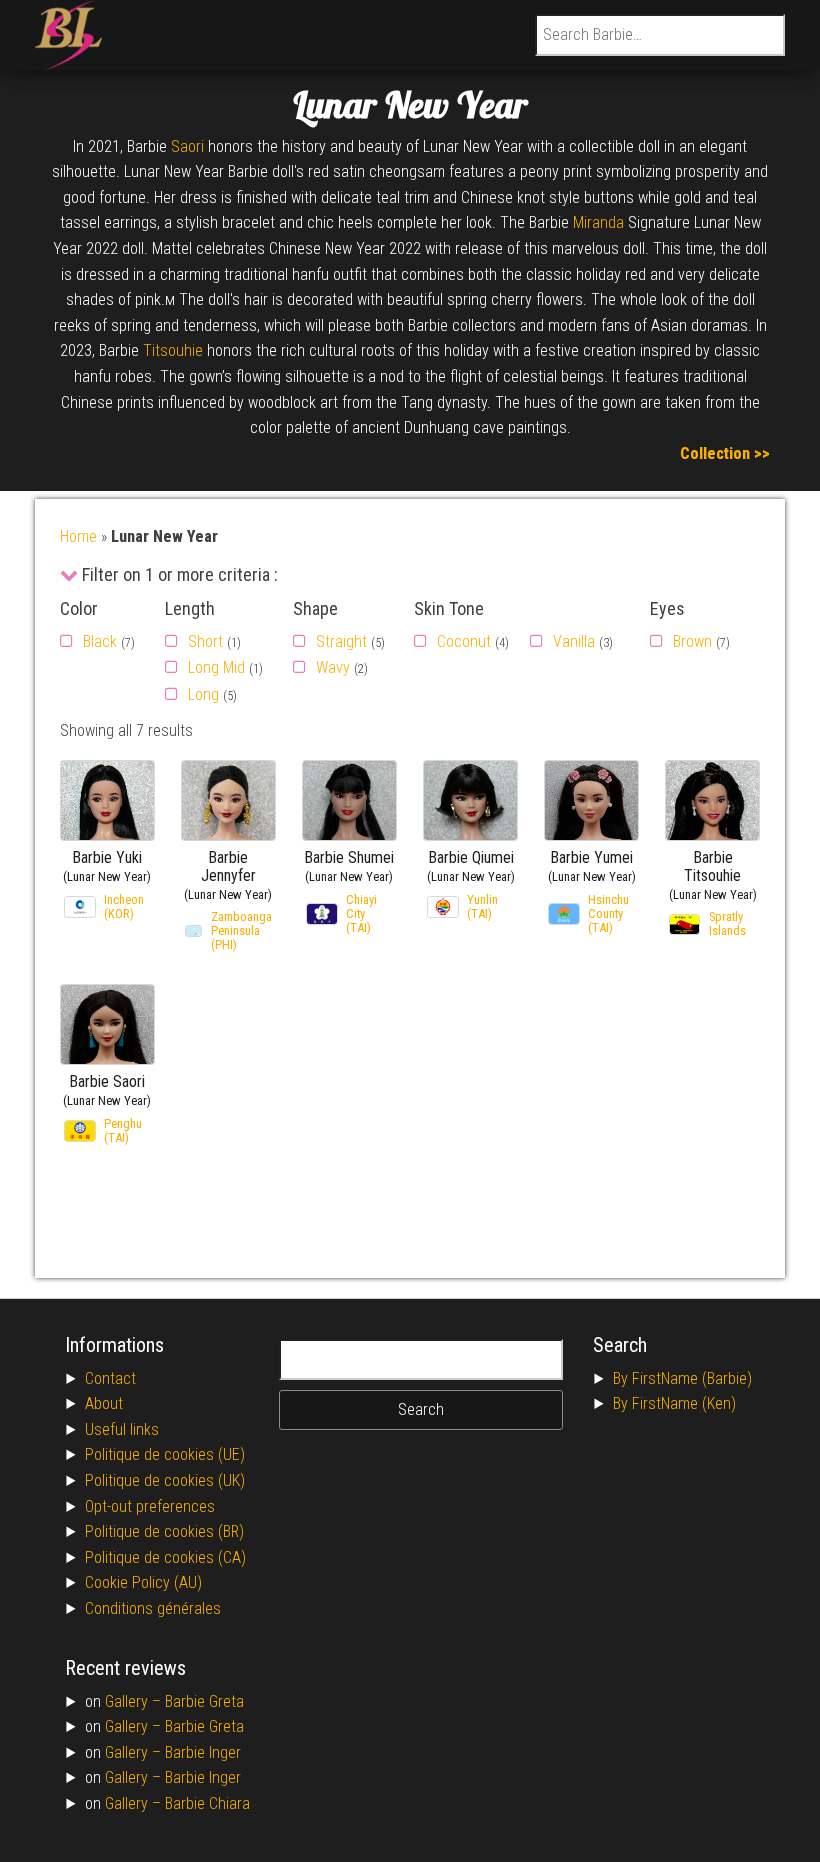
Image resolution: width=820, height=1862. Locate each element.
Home (78, 536)
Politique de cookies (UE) (165, 1454)
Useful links (122, 1429)
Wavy (333, 667)
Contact (110, 1378)
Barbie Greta (204, 1701)
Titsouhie (173, 350)
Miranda (598, 222)
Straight (341, 641)
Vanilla (574, 641)
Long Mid (216, 667)
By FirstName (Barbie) (682, 1378)
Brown (692, 641)
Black (100, 641)
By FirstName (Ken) (674, 1403)
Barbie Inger (203, 1752)
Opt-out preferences (150, 1506)
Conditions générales (153, 1608)
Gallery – (135, 1701)
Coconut (464, 641)
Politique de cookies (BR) (164, 1531)
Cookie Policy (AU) (143, 1582)
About (104, 1403)
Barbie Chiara (207, 1803)
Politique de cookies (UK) (165, 1480)
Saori (187, 146)
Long (203, 694)
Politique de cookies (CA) (165, 1557)
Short (205, 641)
